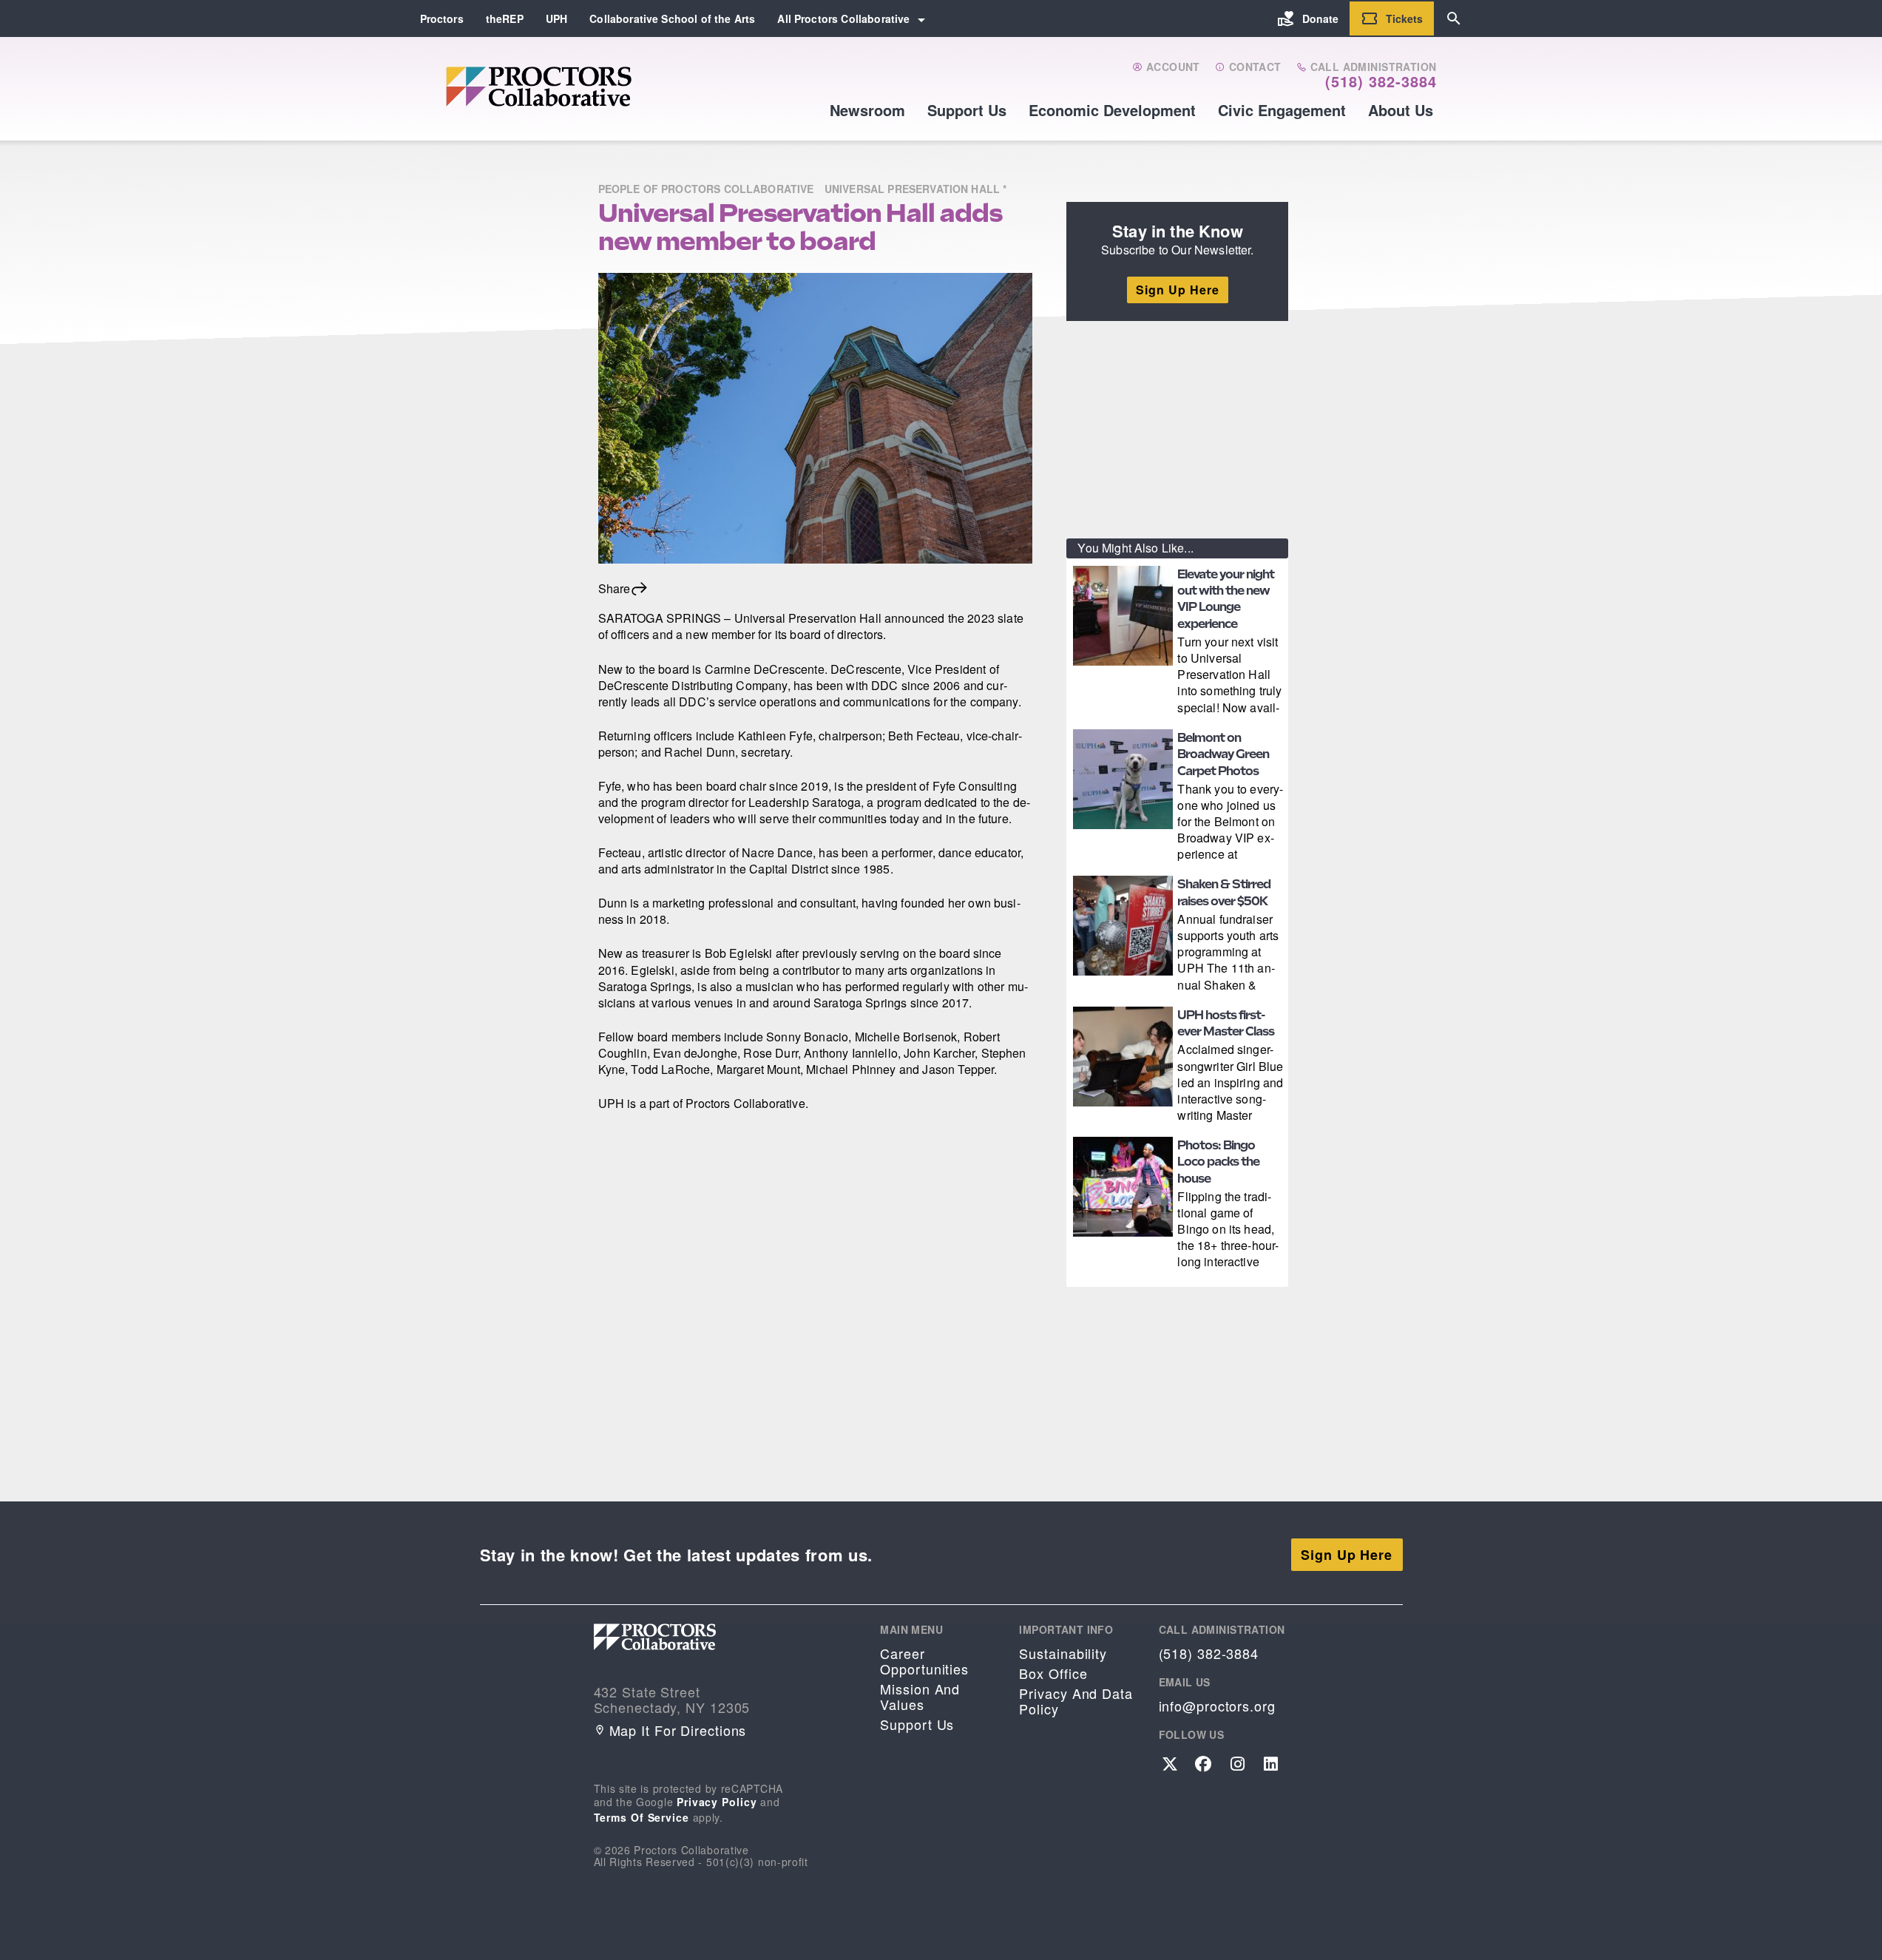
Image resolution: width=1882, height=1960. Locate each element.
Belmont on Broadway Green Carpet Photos (1223, 754)
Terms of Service (642, 1817)
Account (1172, 67)
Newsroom (867, 110)
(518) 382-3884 (1381, 81)
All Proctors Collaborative (843, 18)
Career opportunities (924, 1661)
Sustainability (1063, 1653)
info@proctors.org (1217, 1706)
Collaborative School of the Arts (672, 18)
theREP (505, 18)
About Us (1401, 110)
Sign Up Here (1178, 290)
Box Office (1053, 1673)
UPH (556, 18)
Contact (1253, 67)
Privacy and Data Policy (1076, 1701)
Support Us (967, 110)
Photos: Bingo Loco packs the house (1218, 1162)
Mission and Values (920, 1697)
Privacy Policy (717, 1802)
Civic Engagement (1282, 110)
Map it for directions (678, 1730)
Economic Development (1112, 110)
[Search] (1454, 18)
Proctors (442, 18)
